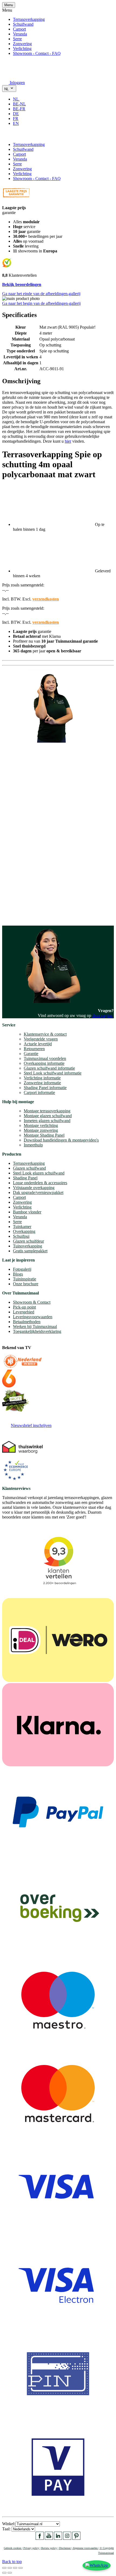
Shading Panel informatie (45, 1088)
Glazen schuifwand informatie (49, 1068)
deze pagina (102, 1015)
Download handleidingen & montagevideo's (61, 1140)
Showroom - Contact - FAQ (37, 53)
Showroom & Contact (32, 1302)
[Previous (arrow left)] (4, 2573)
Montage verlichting (41, 1125)
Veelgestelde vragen (41, 1039)
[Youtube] (49, 2538)
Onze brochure (26, 1284)
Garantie (31, 1054)
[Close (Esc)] (4, 2568)
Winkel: (9, 2524)
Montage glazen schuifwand (48, 1116)
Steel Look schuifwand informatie (53, 1073)
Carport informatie (39, 1092)
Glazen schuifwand (29, 1168)
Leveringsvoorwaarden (33, 1317)
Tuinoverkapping (28, 1246)
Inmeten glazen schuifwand (47, 1121)
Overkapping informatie (44, 1063)
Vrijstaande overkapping (34, 1188)
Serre (17, 39)
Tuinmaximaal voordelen (45, 1058)
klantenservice (25, 855)
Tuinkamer (22, 1227)
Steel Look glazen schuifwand (39, 1173)
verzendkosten (46, 599)
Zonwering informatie (42, 1083)
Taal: (7, 2529)
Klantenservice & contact (45, 1034)
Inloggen (17, 83)
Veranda (20, 34)
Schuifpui (21, 1236)
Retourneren (34, 1049)
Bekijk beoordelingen (22, 284)
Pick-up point (24, 1307)
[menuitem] (18, 99)
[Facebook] (40, 2538)
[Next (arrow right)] (10, 2573)
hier (68, 441)
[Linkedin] (58, 2538)
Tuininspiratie (25, 1279)
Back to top (12, 2562)
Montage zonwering (41, 1130)
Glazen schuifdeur (28, 1241)
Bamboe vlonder (27, 1212)
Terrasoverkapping (29, 19)
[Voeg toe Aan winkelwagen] (5, 135)
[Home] (15, 75)
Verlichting (22, 49)
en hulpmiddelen (16, 916)
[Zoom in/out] (21, 2568)
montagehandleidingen (39, 911)
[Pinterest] (76, 2538)
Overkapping (24, 1231)
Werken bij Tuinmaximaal (35, 1327)
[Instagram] (67, 2538)
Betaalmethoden (27, 1322)
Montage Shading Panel (44, 1135)
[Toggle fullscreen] (15, 2568)
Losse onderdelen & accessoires (40, 1183)
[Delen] (10, 2568)
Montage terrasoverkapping (47, 1111)
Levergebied (24, 1312)
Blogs (18, 1274)
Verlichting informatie (42, 1078)
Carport (19, 29)
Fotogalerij (22, 1269)
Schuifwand (23, 24)
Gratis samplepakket (30, 1251)
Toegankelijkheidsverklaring (37, 1331)
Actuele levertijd (38, 1044)
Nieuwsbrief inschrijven (31, 1425)
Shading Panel (25, 1178)
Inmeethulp (33, 1145)
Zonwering (22, 44)
